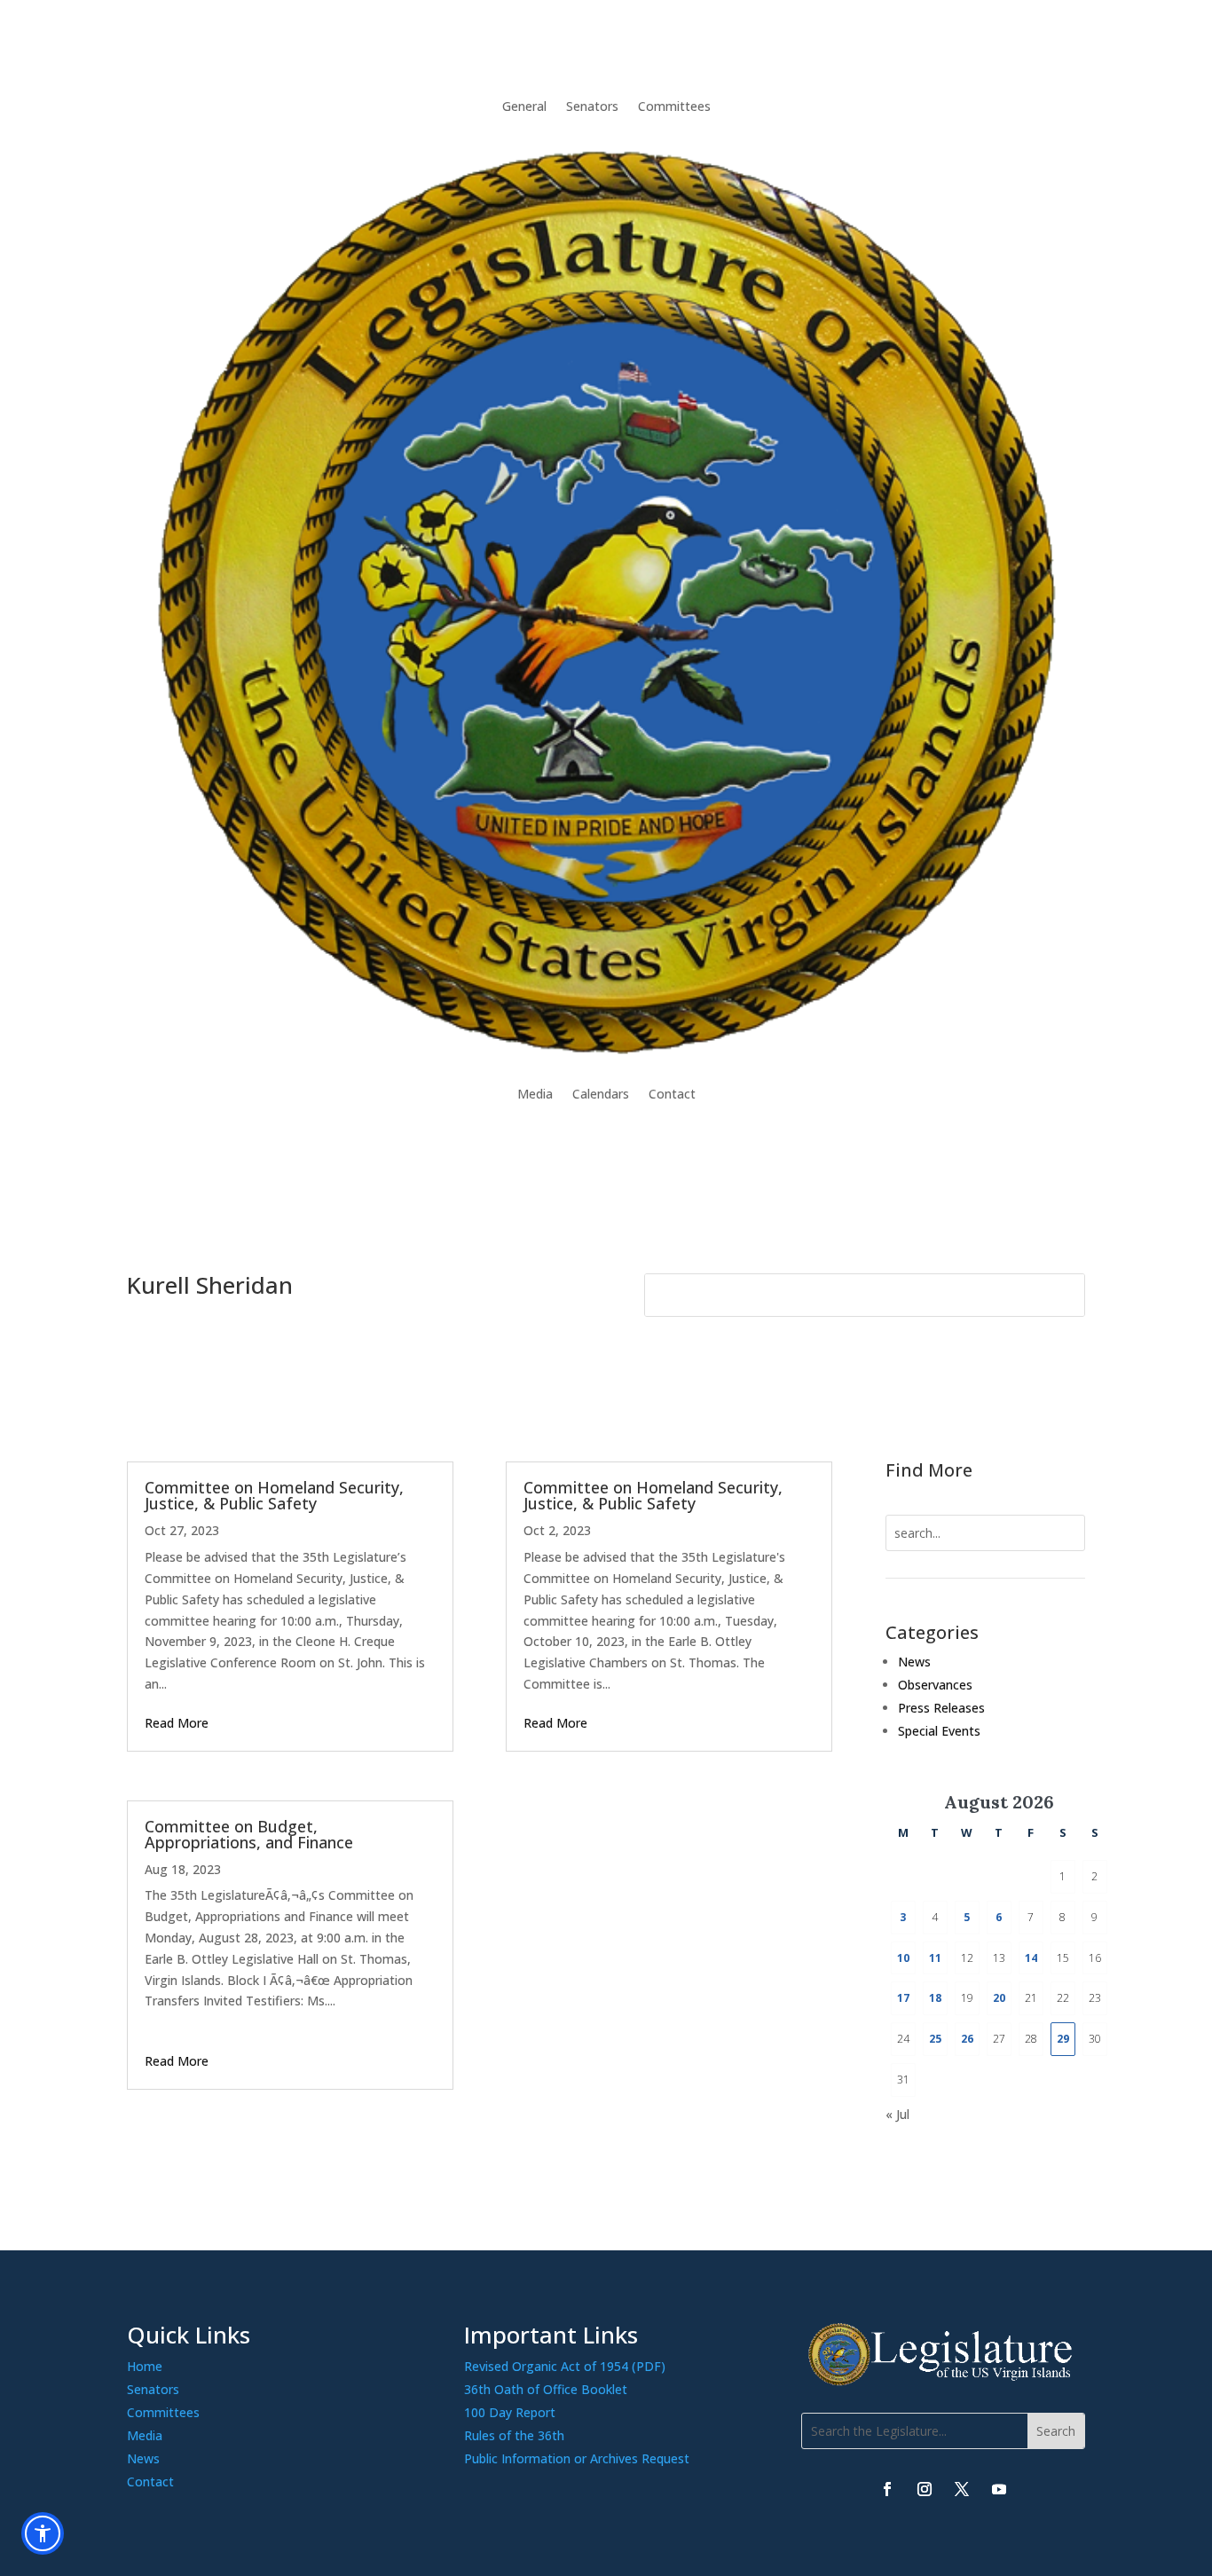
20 (999, 1998)
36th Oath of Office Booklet (546, 2389)
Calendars (601, 1094)
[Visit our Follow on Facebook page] (887, 2489)
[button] (1056, 2431)
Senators (592, 106)
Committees (674, 106)
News (914, 1662)
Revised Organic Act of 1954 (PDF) (565, 2366)
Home (145, 2366)
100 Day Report (510, 2412)
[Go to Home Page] (606, 600)
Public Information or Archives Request (577, 2458)
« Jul (897, 2114)
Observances (935, 1685)
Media (535, 1094)
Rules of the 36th (514, 2435)
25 (935, 2039)
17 (903, 1998)
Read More (177, 1723)
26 (967, 2039)
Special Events (939, 1731)
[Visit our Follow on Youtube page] (999, 2489)
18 (935, 1998)
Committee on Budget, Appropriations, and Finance (249, 1834)
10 (903, 1958)
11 (935, 1958)
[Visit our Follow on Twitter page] (962, 2489)
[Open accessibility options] (43, 2533)
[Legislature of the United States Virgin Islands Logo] (943, 2381)
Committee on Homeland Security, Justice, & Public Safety (274, 1495)
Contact (672, 1094)
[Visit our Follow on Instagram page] (925, 2489)
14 (1031, 1958)
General (524, 106)
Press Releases (941, 1708)
